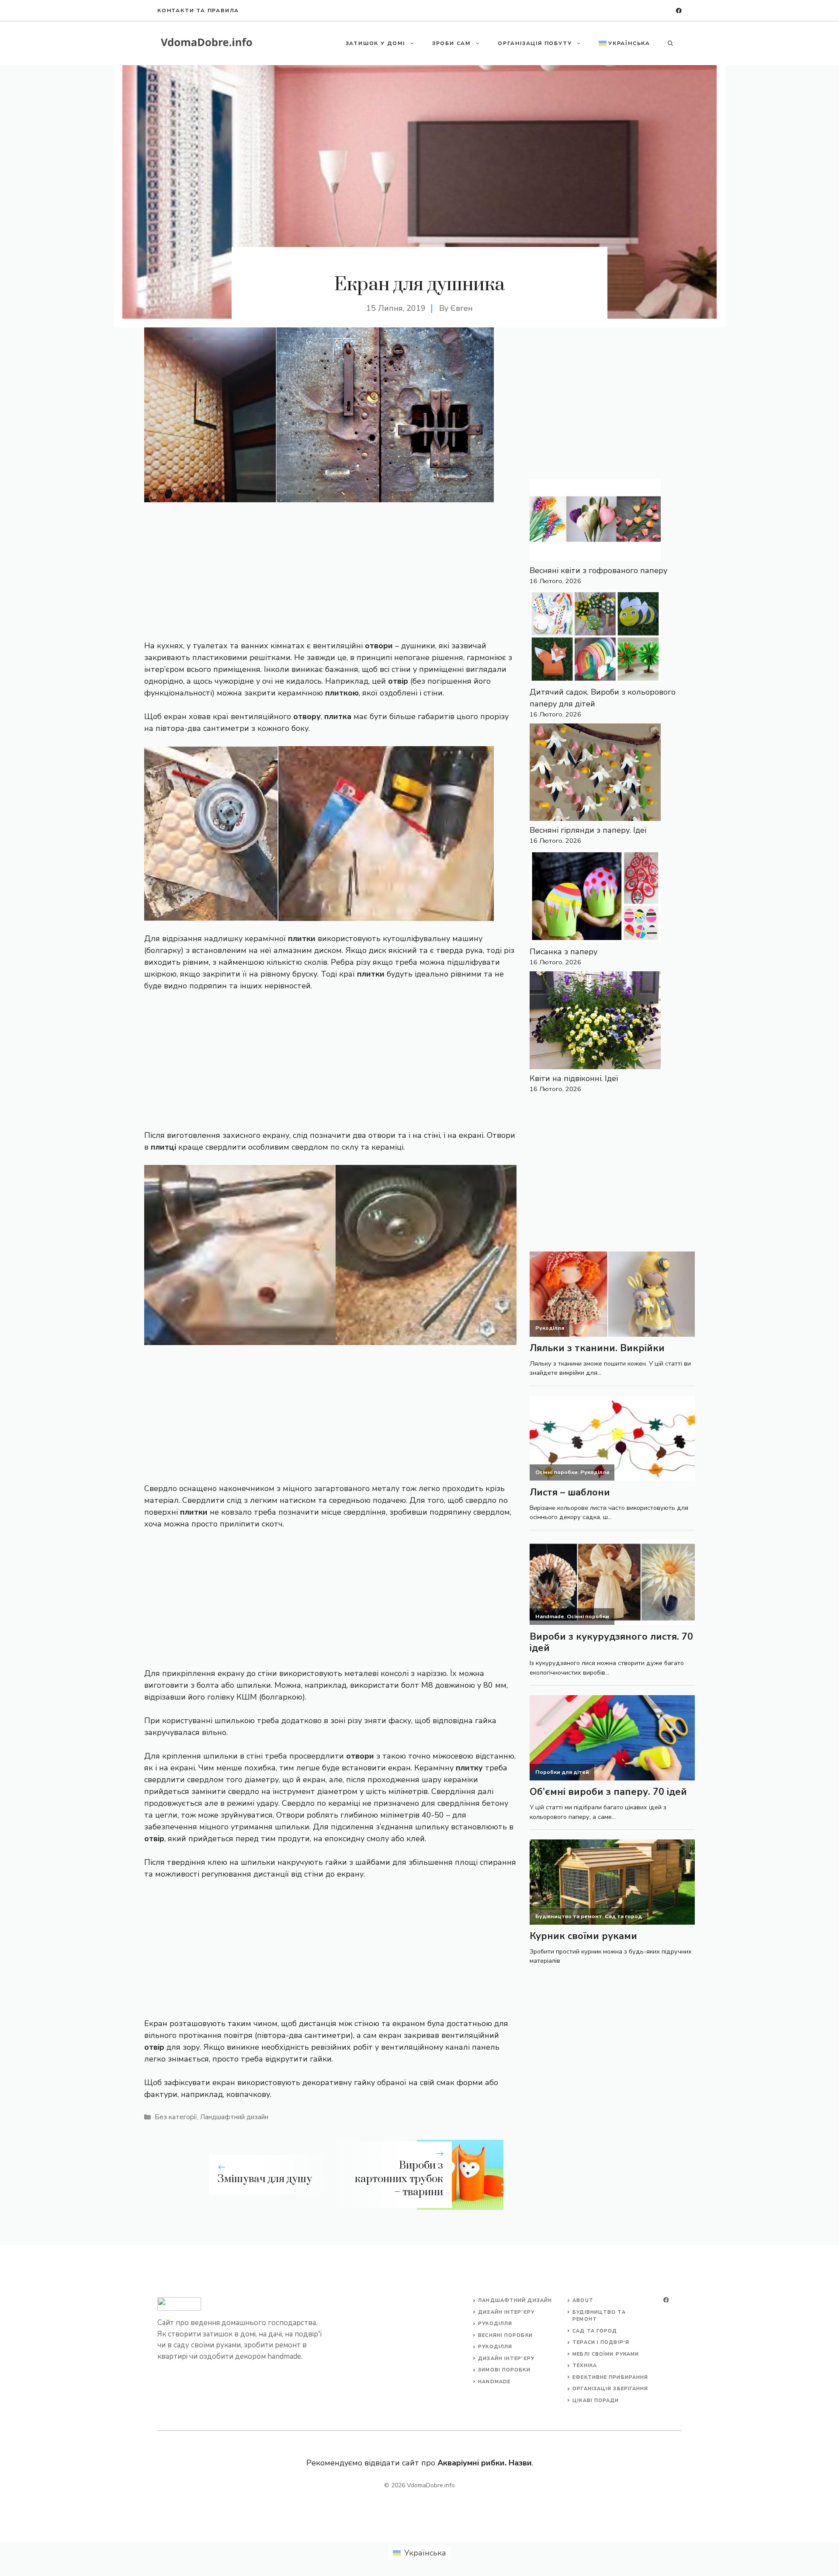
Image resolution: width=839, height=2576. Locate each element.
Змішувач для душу (265, 2179)
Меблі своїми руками (606, 2354)
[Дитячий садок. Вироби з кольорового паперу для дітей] (595, 638)
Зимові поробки (504, 2370)
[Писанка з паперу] (595, 898)
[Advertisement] (330, 567)
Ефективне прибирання (610, 2377)
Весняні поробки (505, 2335)
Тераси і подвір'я (601, 2342)
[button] (670, 43)
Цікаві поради (596, 2400)
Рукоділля (495, 2324)
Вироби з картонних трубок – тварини (399, 2179)
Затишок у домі (375, 43)
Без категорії (176, 2117)
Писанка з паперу (563, 952)
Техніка (585, 2366)
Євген (462, 308)
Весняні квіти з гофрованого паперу (598, 570)
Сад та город (595, 2331)
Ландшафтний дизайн (234, 2117)
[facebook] (679, 11)
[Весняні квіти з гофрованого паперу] (595, 522)
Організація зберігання (610, 2389)
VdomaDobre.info (431, 2485)
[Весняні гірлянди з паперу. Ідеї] (595, 774)
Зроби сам (451, 43)
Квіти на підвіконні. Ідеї (574, 1078)
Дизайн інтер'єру (506, 2312)
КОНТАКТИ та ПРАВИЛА (198, 10)
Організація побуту (535, 43)
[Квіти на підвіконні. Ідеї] (595, 1022)
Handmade (494, 2382)
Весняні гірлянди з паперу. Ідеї (588, 830)
